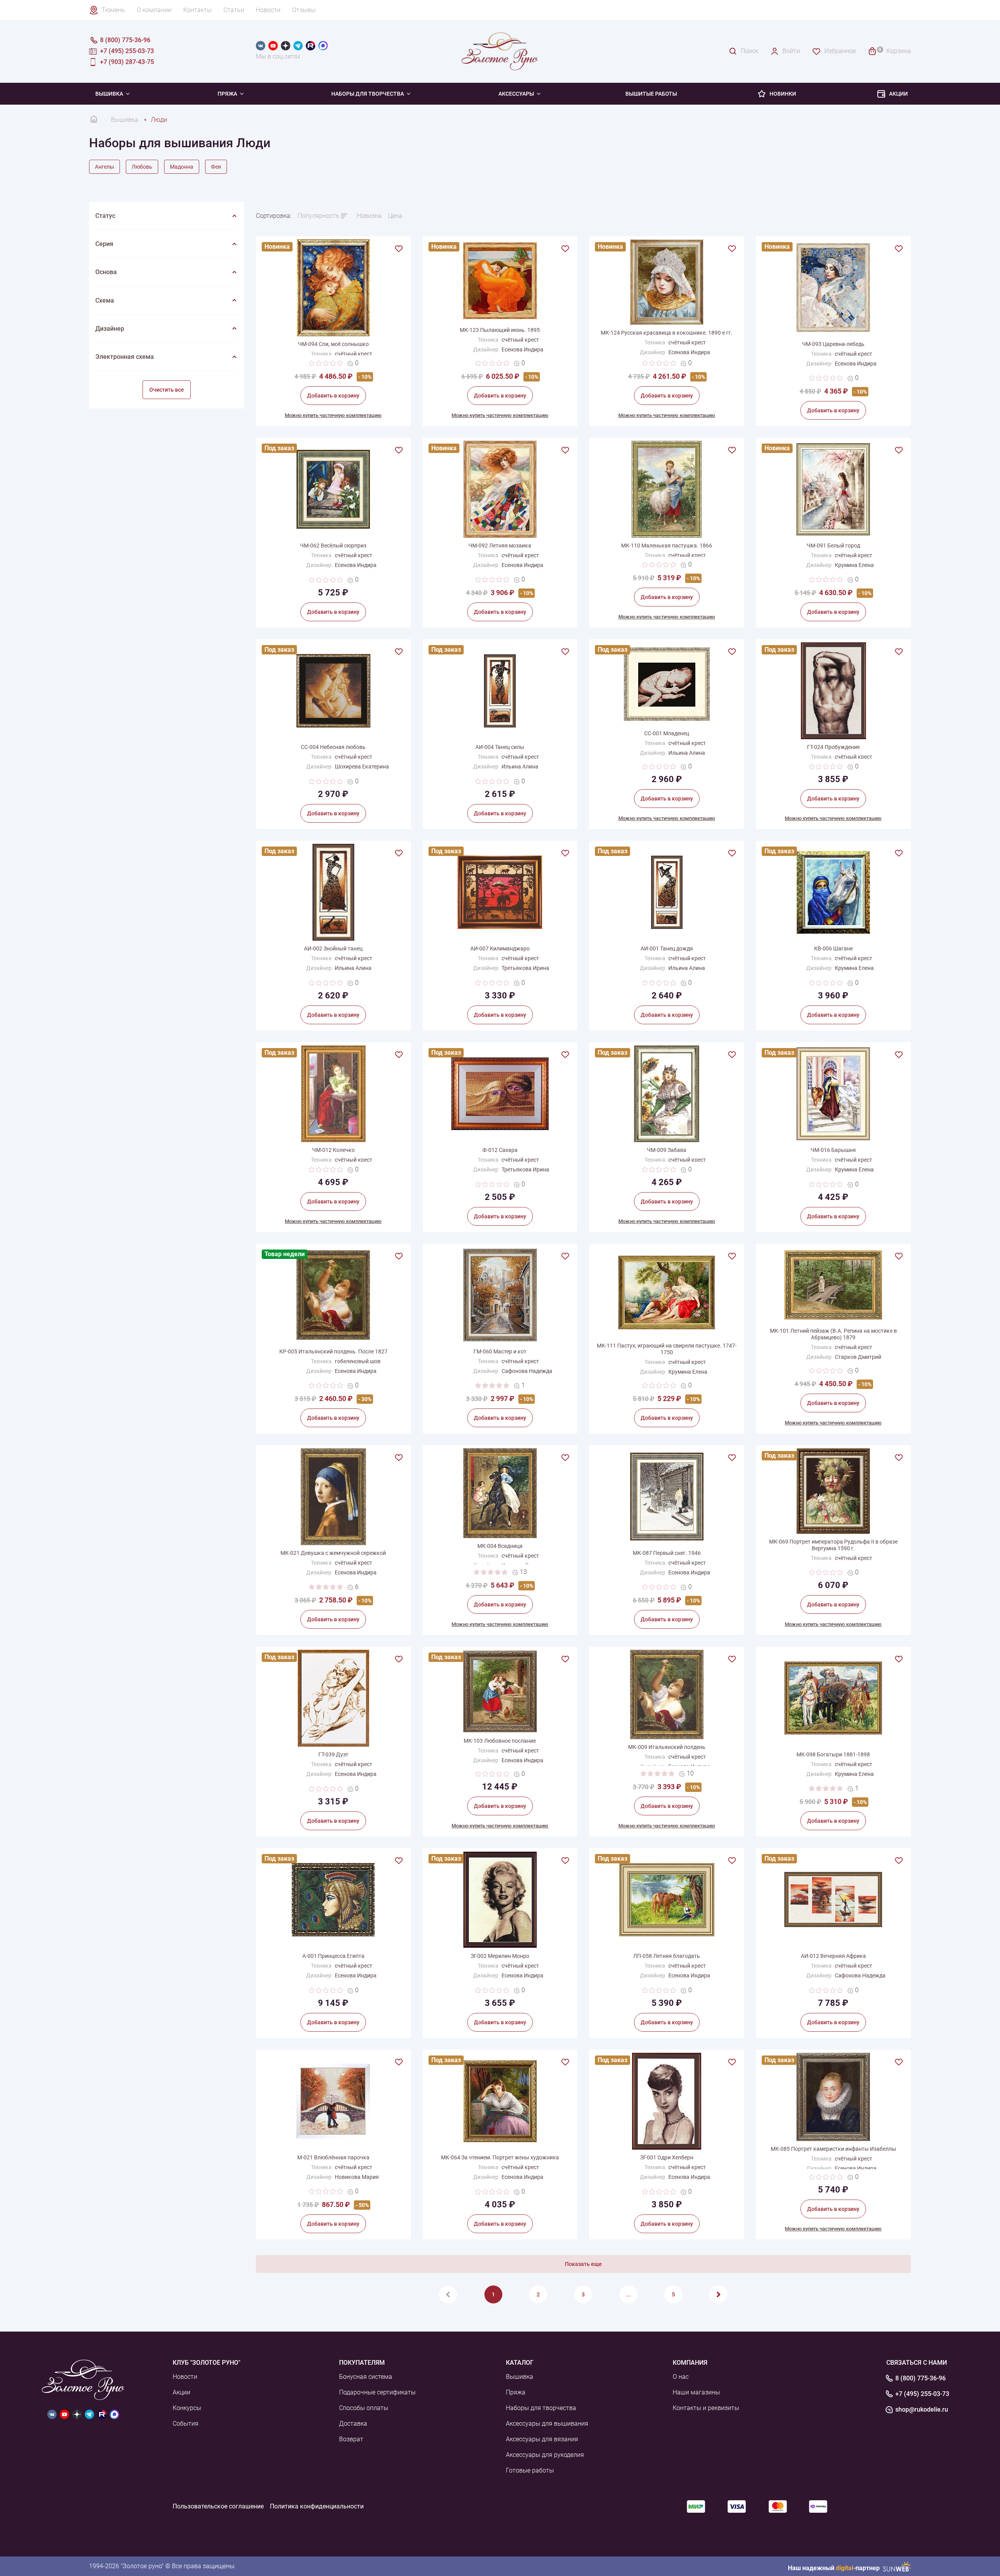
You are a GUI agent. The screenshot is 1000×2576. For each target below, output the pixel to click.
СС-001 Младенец (667, 733)
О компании (154, 10)
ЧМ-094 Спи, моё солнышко (333, 344)
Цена (395, 216)
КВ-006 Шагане (833, 948)
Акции (898, 94)
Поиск (749, 51)
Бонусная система (366, 2377)
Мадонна (182, 167)
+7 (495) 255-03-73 (922, 2394)
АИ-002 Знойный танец (333, 948)
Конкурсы (187, 2408)
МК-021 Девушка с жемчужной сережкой (333, 1553)
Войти (791, 51)
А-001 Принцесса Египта (333, 1956)
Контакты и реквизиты (706, 2408)
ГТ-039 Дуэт (333, 1754)
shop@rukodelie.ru (922, 2410)
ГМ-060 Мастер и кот (500, 1351)
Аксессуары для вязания (542, 2439)
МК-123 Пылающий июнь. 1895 (500, 330)
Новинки (783, 94)
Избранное (840, 51)
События (186, 2424)
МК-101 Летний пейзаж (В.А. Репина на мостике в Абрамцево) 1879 (833, 1334)
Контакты (197, 10)
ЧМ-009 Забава (667, 1150)
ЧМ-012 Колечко (333, 1150)
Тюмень (113, 10)
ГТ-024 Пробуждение (833, 747)
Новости (268, 10)
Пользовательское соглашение (218, 2506)
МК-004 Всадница (500, 1546)
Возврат (351, 2439)
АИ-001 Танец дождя (667, 948)
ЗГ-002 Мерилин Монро (500, 1956)
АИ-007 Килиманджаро (500, 948)
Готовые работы (530, 2470)
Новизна (369, 216)
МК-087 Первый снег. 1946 (667, 1553)
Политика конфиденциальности (317, 2506)
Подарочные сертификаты (377, 2392)
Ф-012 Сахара (500, 1150)
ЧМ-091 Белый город (833, 546)
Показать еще (583, 2264)
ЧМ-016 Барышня (833, 1150)
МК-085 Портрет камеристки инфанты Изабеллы (833, 2149)
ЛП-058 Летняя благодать (667, 1956)
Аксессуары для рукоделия (545, 2455)
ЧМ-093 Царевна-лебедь (833, 344)
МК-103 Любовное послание (500, 1741)
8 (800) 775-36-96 (921, 2378)
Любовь (142, 167)
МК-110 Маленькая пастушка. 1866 (667, 546)
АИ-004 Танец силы (500, 747)
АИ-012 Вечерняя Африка (833, 1956)
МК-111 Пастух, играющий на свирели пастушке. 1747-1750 (667, 1349)
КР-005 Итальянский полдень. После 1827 (333, 1351)
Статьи (234, 10)
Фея (216, 167)
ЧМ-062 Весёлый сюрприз (333, 546)
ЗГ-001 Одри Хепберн (667, 2157)
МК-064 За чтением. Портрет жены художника (500, 2157)
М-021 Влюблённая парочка (333, 2157)
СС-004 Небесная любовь (333, 747)
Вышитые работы (651, 94)
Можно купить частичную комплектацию (333, 415)
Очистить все (167, 390)
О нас (681, 2377)
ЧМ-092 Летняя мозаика (500, 546)
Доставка (353, 2424)
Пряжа (227, 94)
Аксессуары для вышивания (547, 2424)
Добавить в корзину (333, 396)
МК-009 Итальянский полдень (667, 1747)
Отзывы (304, 10)
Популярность (319, 216)
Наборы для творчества (368, 94)
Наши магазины (696, 2392)
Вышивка (109, 94)
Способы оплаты (364, 2408)
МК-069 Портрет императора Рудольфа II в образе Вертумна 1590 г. (833, 1545)
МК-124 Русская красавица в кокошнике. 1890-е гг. (667, 333)
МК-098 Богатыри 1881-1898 (833, 1754)
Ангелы (104, 167)
